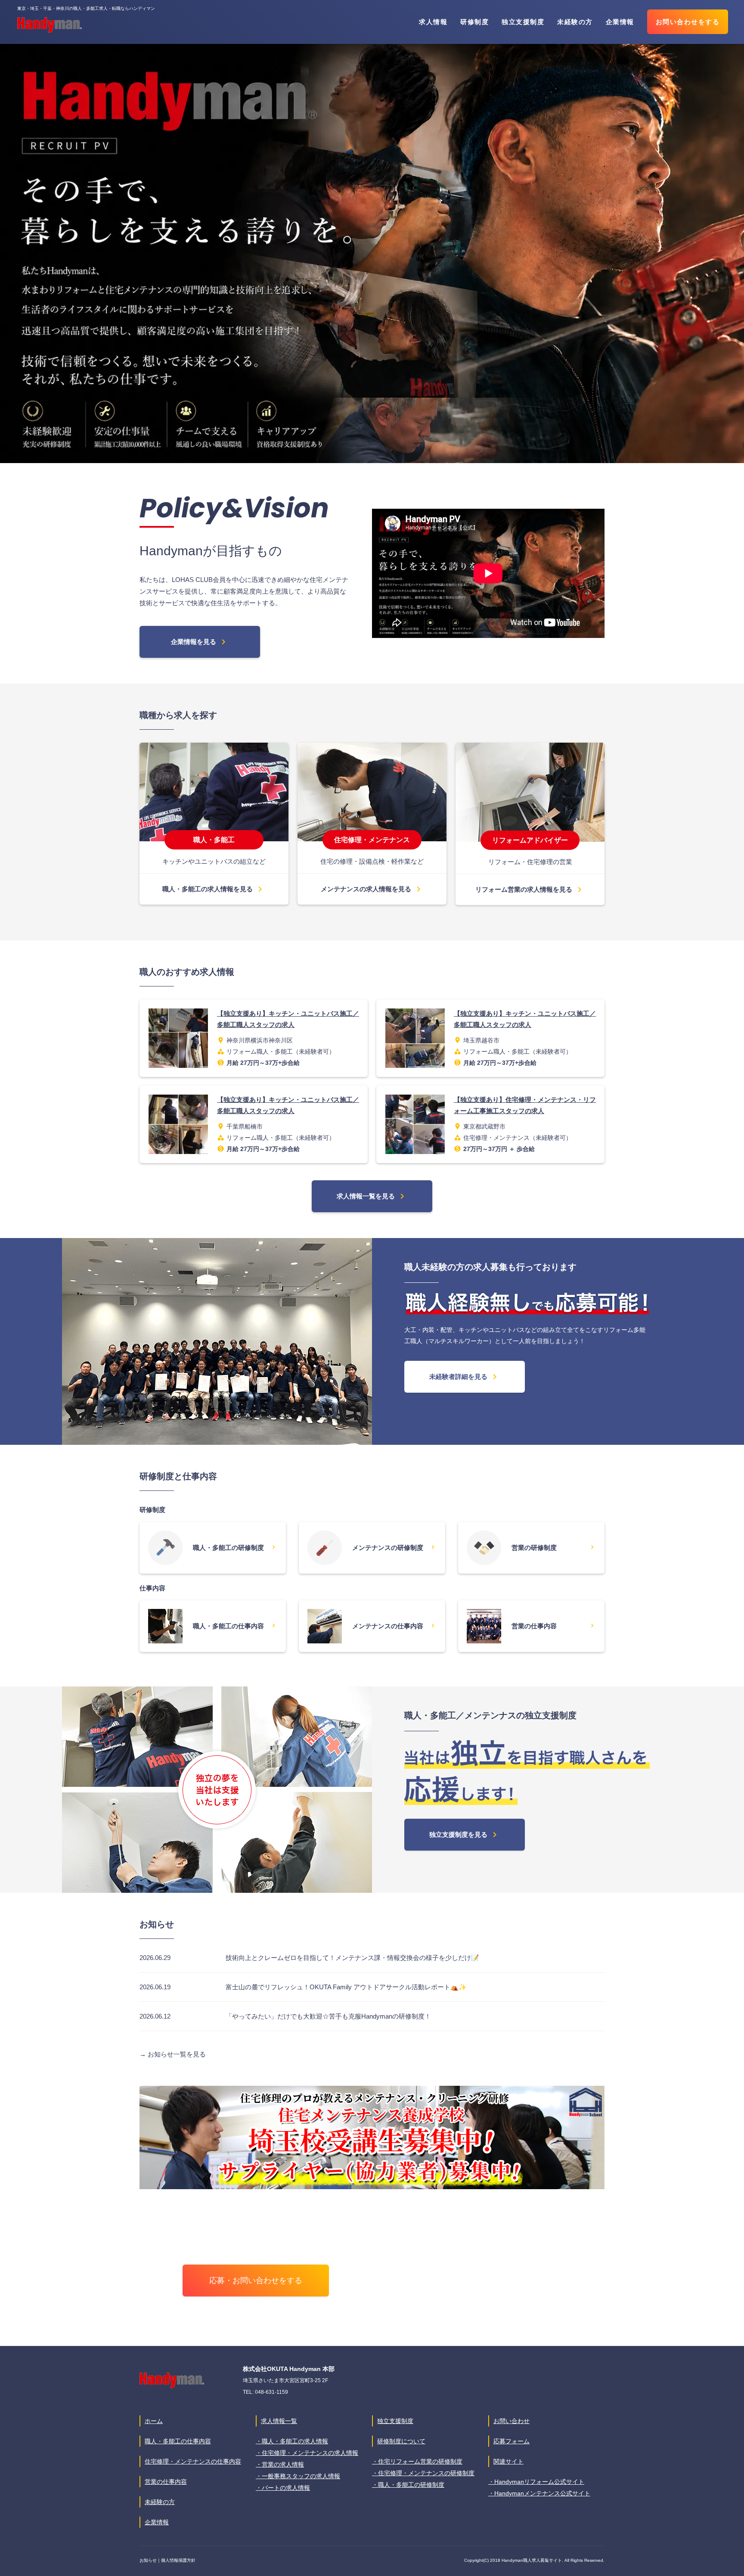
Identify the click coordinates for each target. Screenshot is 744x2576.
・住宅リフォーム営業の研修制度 (417, 2461)
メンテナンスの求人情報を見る (372, 889)
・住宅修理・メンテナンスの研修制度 (423, 2473)
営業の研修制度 (553, 1547)
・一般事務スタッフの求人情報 (298, 2476)
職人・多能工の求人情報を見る (214, 889)
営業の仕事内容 (553, 1626)
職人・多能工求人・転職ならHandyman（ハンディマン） (50, 25)
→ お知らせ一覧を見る (173, 2054)
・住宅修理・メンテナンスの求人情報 (307, 2453)
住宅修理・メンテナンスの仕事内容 (193, 2461)
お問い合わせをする (688, 22)
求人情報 (433, 22)
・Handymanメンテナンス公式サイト (539, 2493)
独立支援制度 (523, 22)
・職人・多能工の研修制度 (408, 2485)
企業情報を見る (200, 642)
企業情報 (620, 22)
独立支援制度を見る (465, 1835)
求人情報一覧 (279, 2421)
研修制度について (401, 2441)
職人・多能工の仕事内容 (234, 1626)
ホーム (154, 2421)
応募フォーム (512, 2441)
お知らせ (148, 2560)
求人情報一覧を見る (372, 1196)
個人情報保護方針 (178, 2560)
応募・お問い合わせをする (256, 2280)
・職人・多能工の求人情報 (292, 2441)
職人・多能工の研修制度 (234, 1547)
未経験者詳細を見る (465, 1377)
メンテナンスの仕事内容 (394, 1626)
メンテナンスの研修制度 (394, 1547)
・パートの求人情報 (283, 2488)
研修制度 (474, 22)
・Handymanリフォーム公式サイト (536, 2482)
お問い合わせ (512, 2421)
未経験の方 (575, 22)
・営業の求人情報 (280, 2464)
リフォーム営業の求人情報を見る (530, 890)
